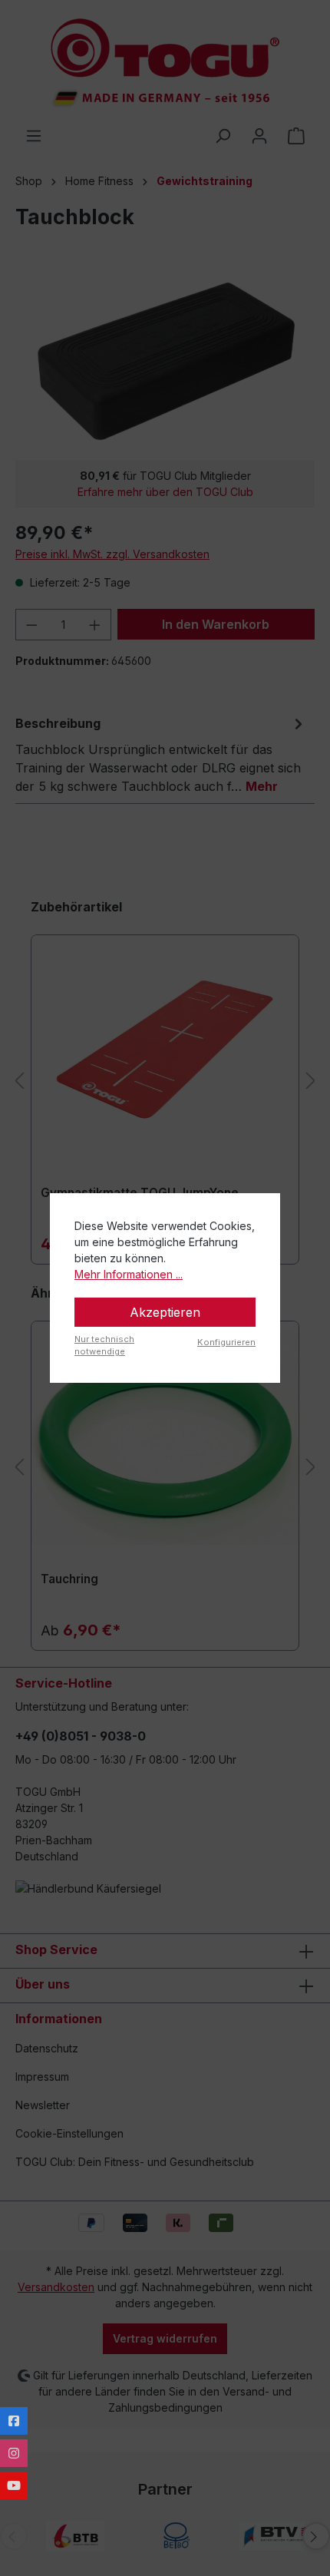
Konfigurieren (226, 1342)
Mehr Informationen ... (129, 1274)
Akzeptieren (165, 1312)
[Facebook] (14, 2421)
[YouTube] (14, 2485)
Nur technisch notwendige (104, 1346)
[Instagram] (14, 2453)
